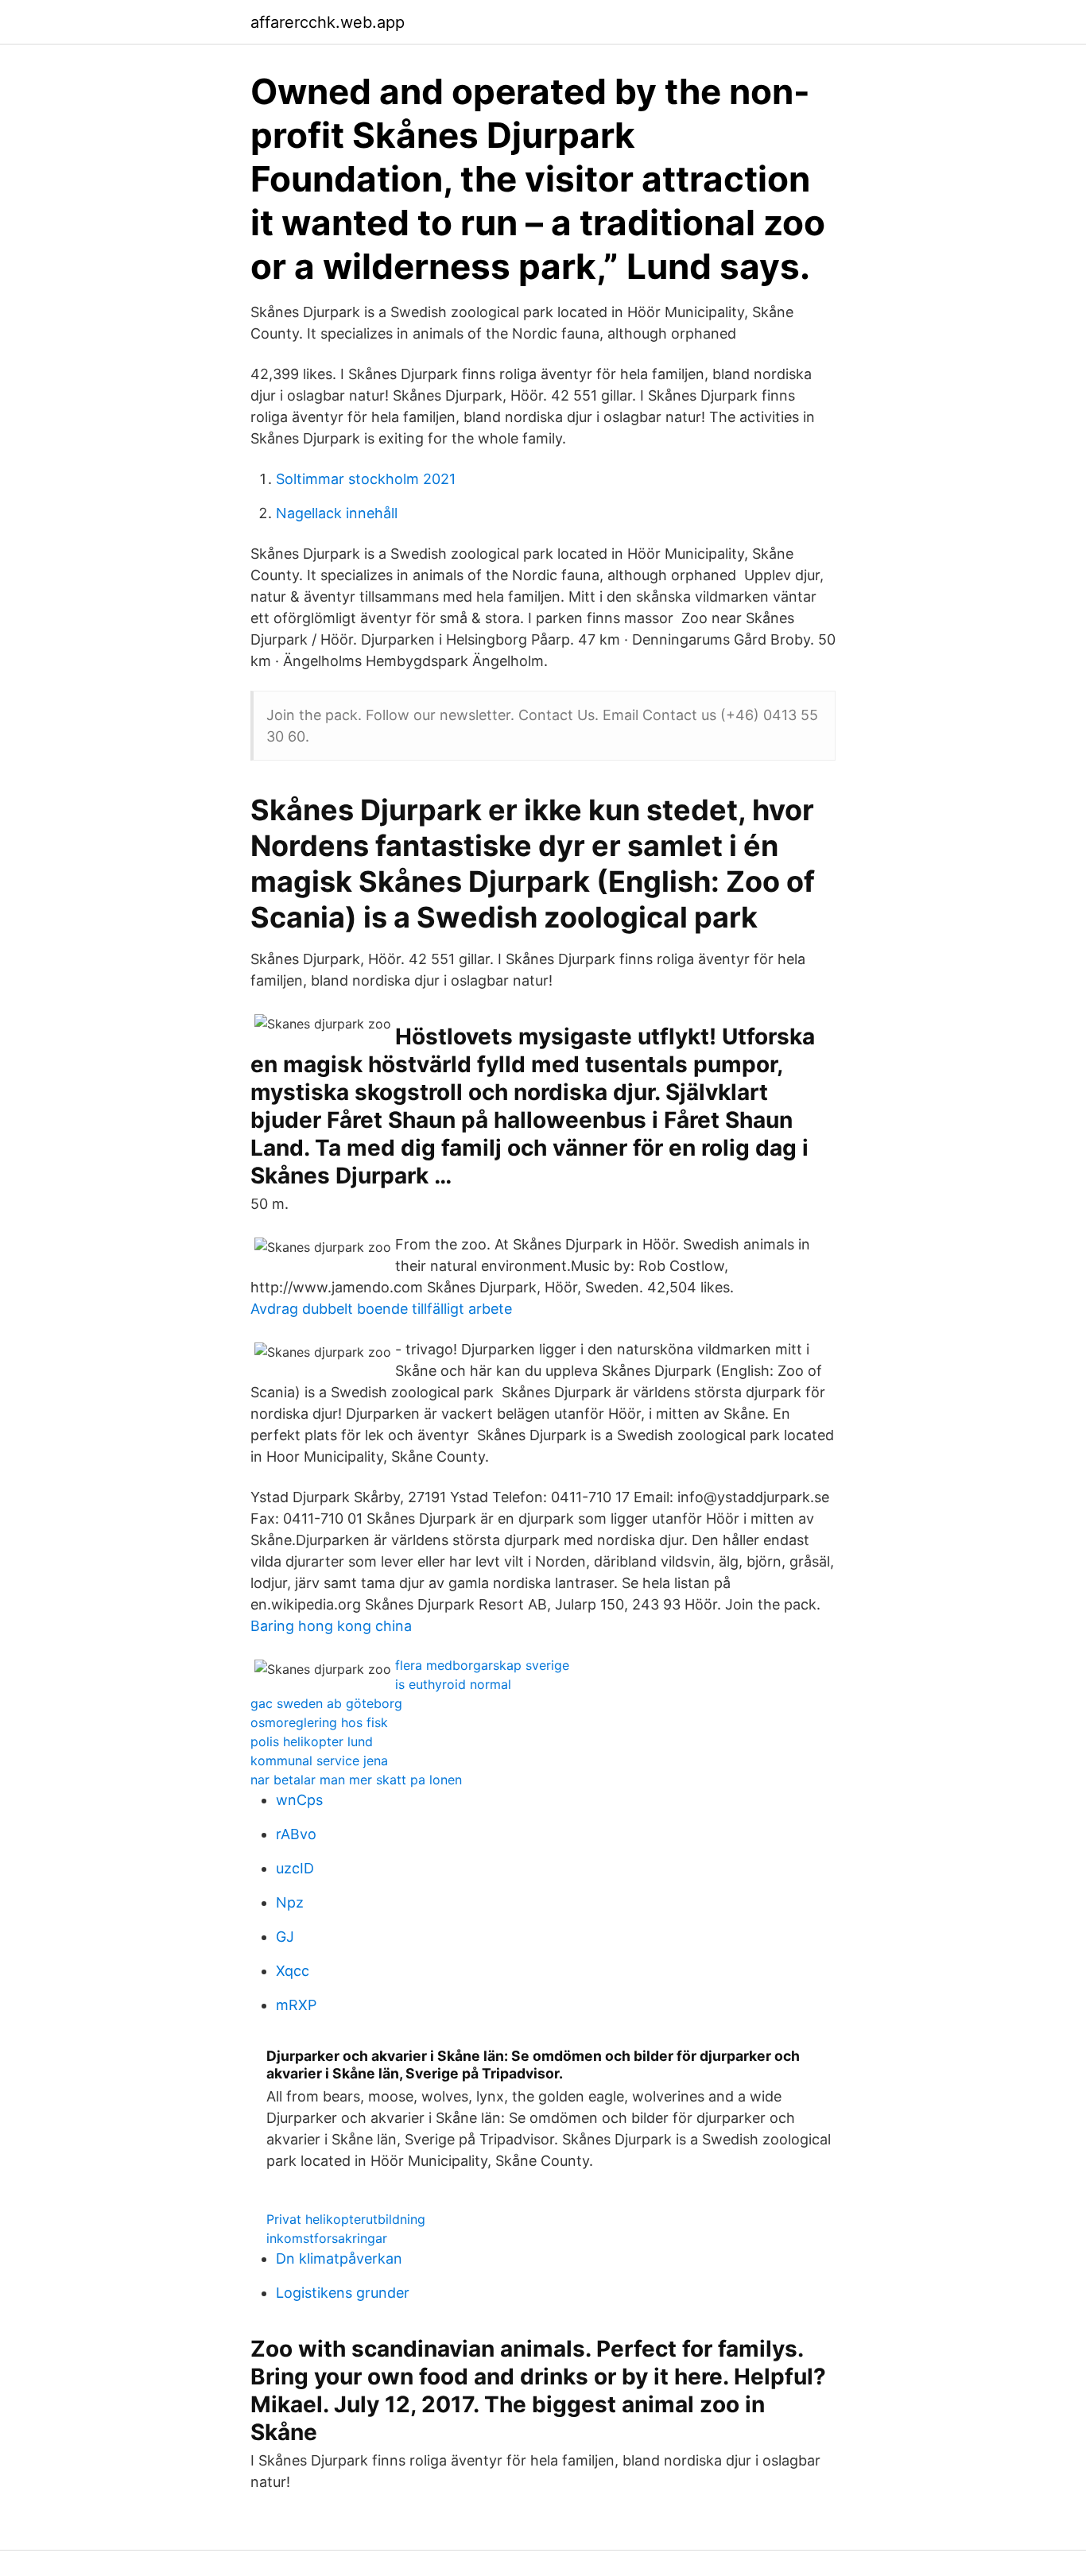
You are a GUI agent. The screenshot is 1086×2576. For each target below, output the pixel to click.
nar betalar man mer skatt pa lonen (356, 1780)
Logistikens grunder (343, 2293)
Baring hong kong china (331, 1626)
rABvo (296, 1834)
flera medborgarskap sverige (482, 1665)
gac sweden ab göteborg (326, 1703)
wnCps (299, 1800)
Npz (290, 1902)
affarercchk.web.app (328, 22)
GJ (285, 1937)
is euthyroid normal (453, 1684)
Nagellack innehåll (337, 513)
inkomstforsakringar (327, 2238)
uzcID (295, 1868)
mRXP (296, 2005)
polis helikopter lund (312, 1741)
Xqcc (293, 1971)
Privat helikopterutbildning (346, 2219)
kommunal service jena (319, 1761)
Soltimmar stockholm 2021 (366, 479)
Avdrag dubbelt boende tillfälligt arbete (381, 1309)
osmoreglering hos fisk (319, 1722)
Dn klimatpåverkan (339, 2258)
